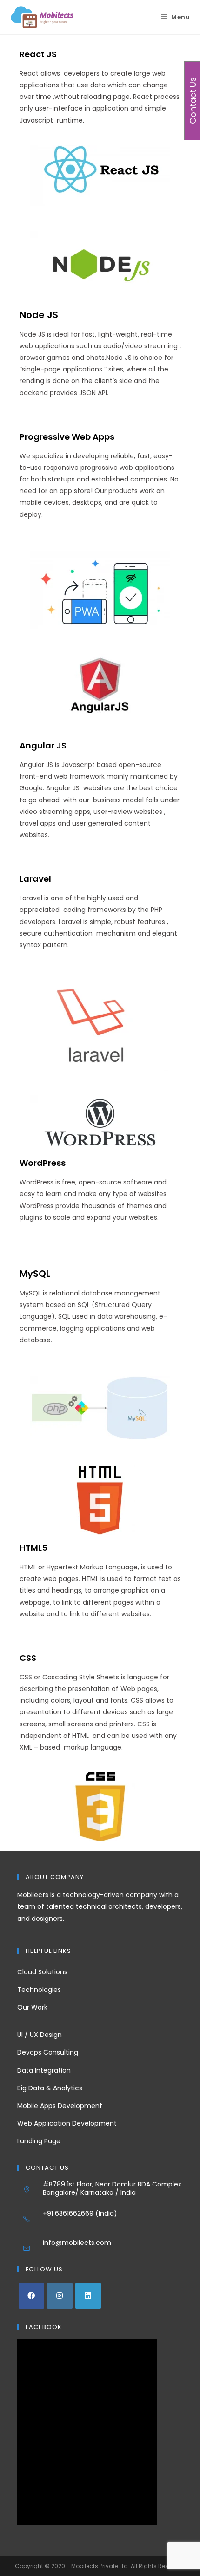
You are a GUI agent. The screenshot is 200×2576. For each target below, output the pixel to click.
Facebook (44, 2327)
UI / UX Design (40, 2035)
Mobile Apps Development (60, 2106)
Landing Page (39, 2141)
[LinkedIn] (88, 2296)
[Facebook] (31, 2296)
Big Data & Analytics (50, 2088)
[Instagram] (60, 2296)
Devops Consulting (48, 2052)
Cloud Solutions (42, 1972)
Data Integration (44, 2070)
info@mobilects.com (77, 2243)
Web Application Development (67, 2123)
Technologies (39, 1990)
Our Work (32, 2007)
